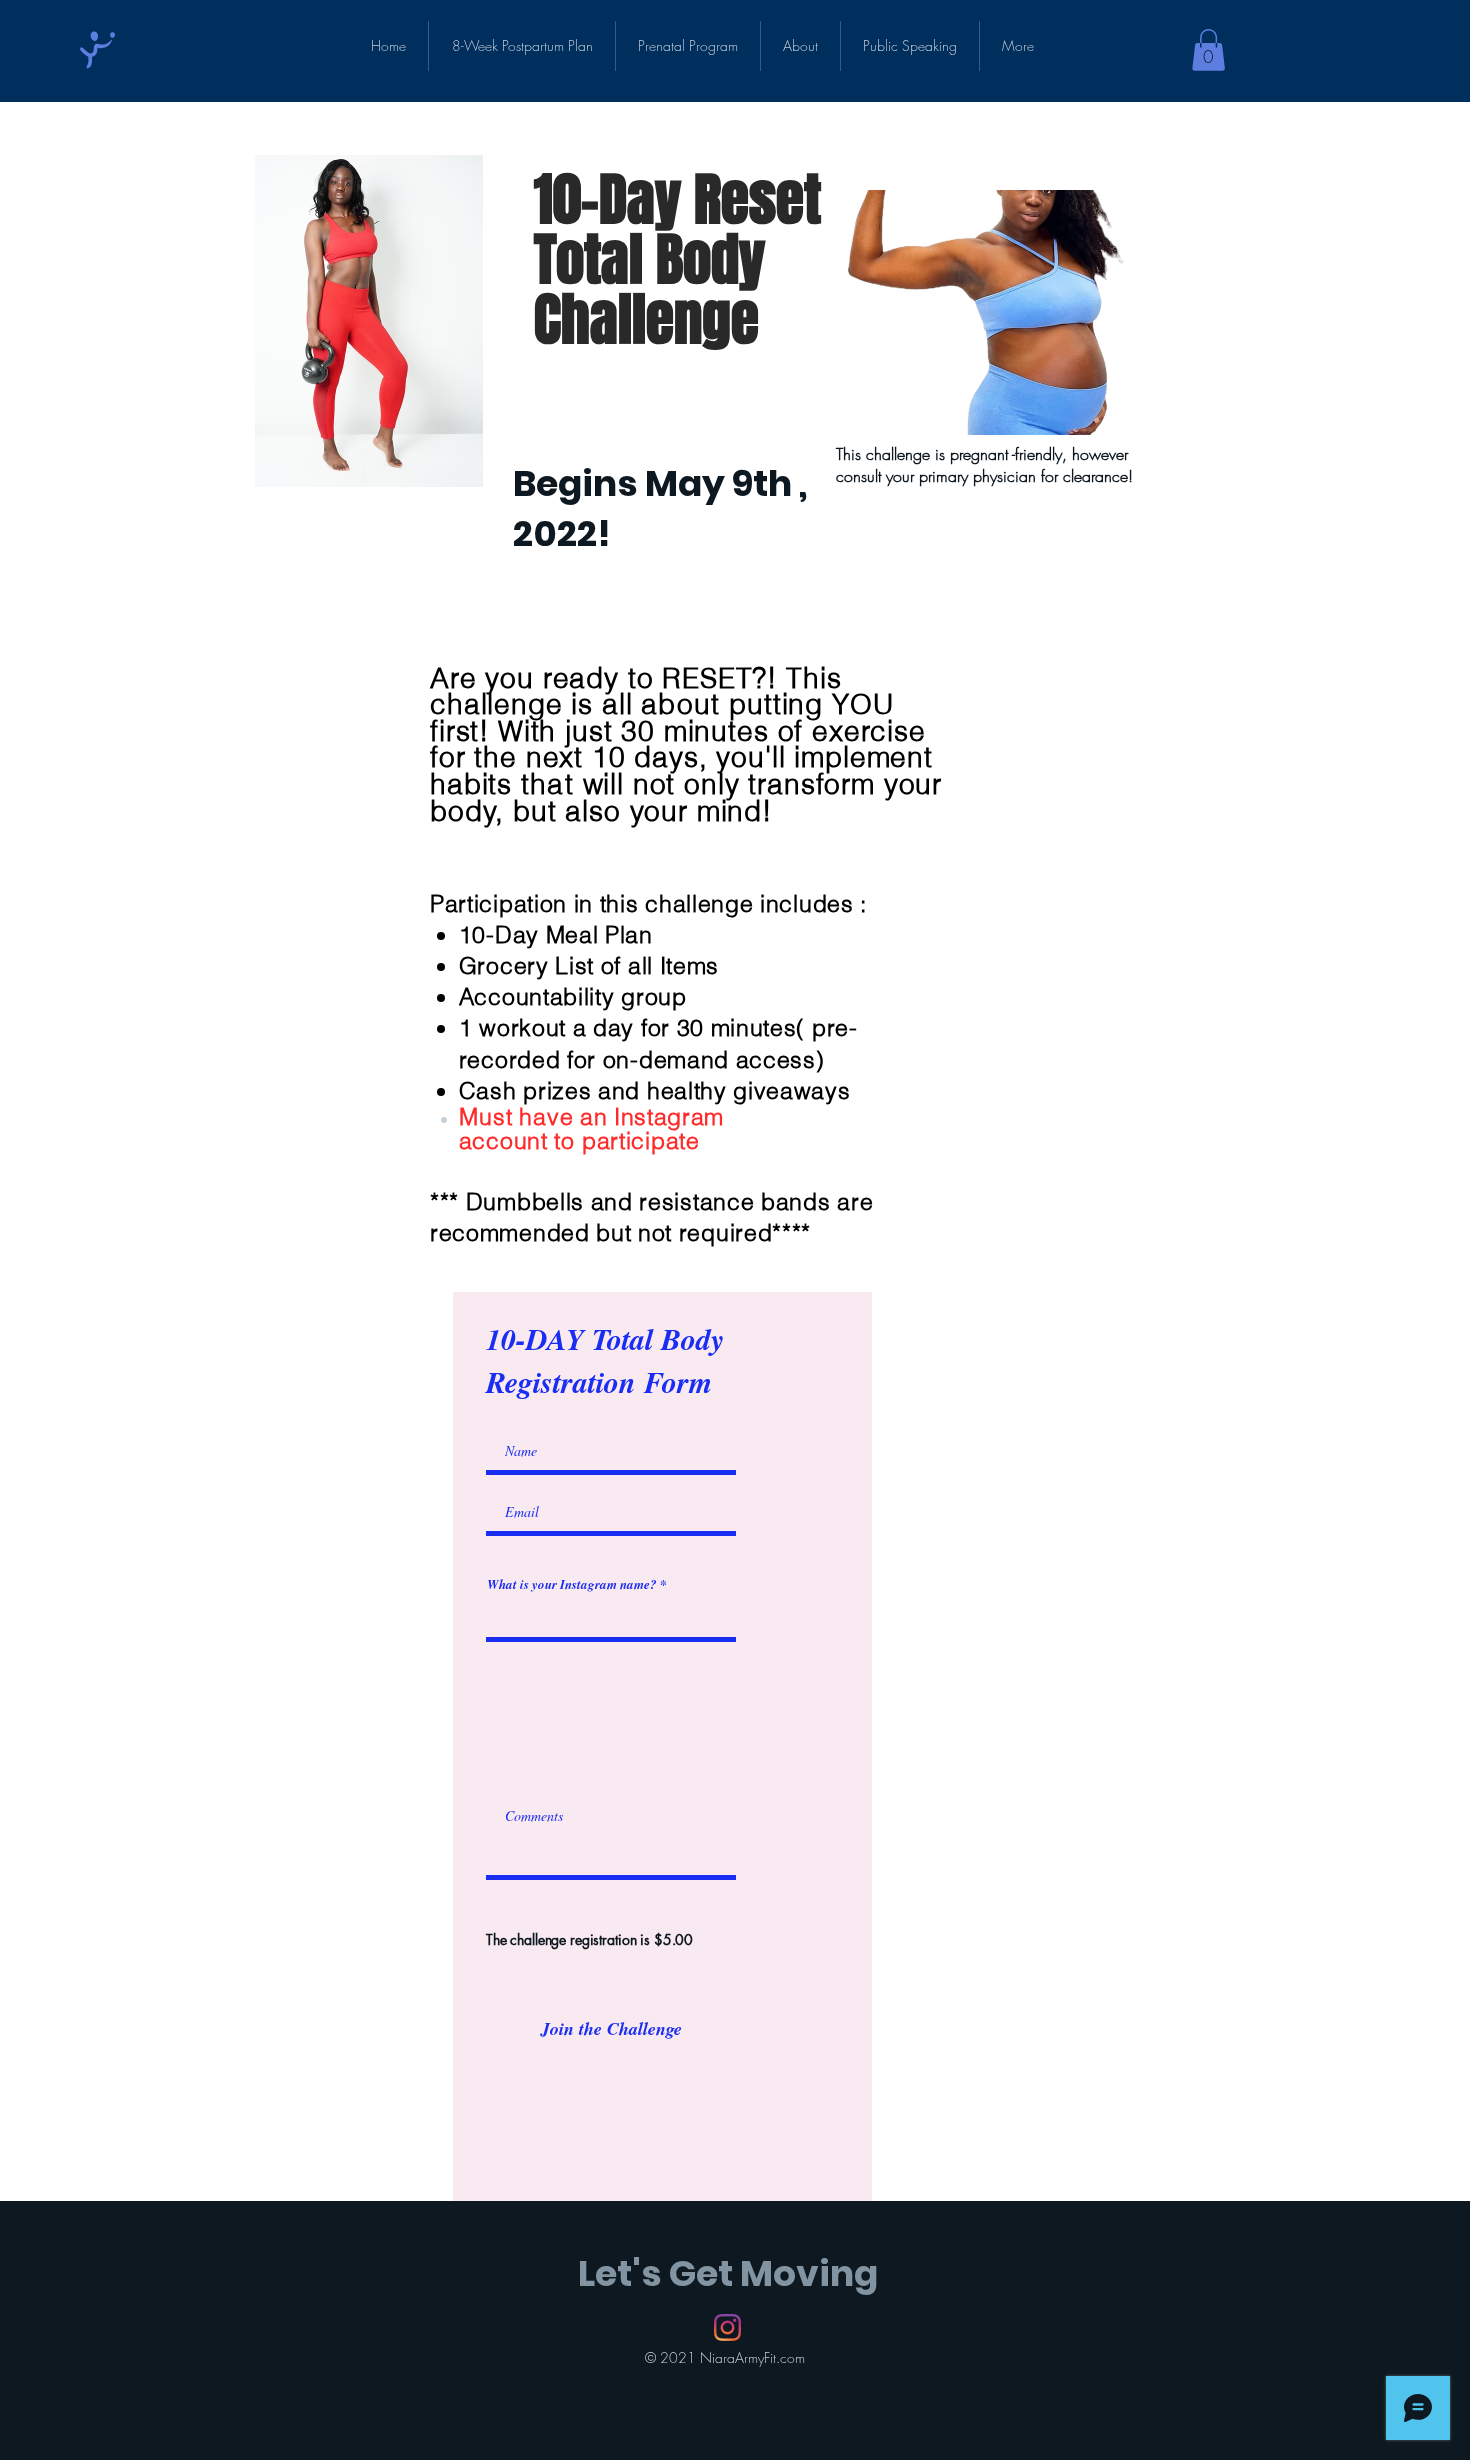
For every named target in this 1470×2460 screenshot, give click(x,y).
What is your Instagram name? (572, 1584)
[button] (1208, 50)
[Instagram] (727, 2327)
